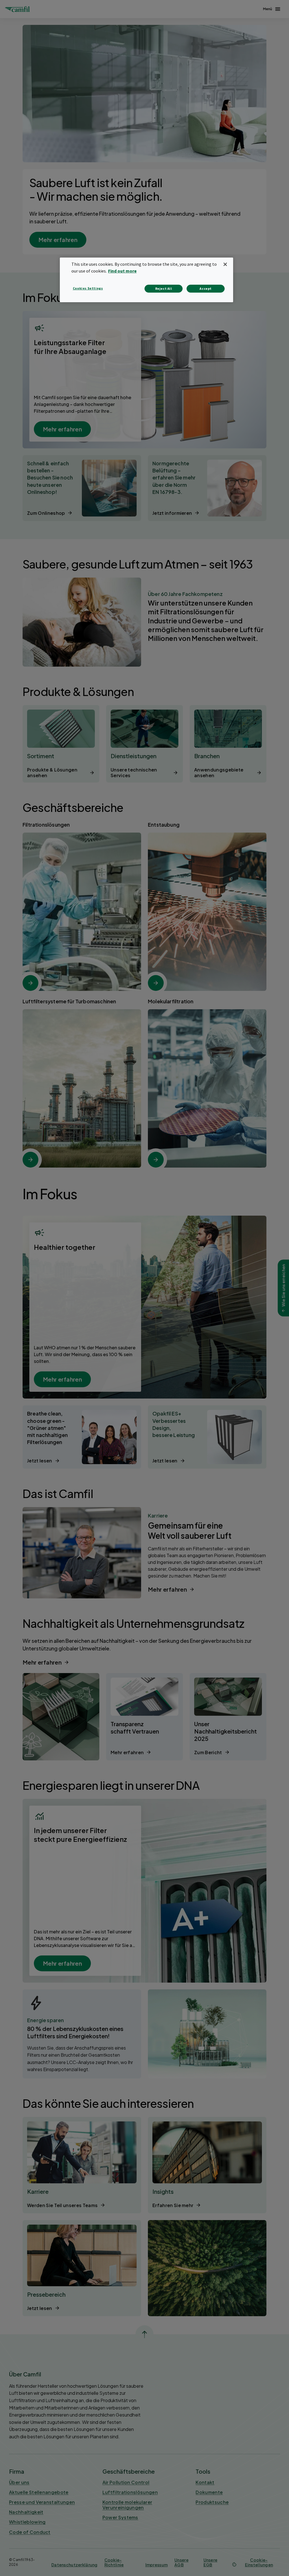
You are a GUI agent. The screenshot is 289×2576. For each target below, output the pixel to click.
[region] (146, 280)
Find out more (122, 271)
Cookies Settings (88, 288)
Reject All (164, 288)
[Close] (225, 264)
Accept (206, 288)
